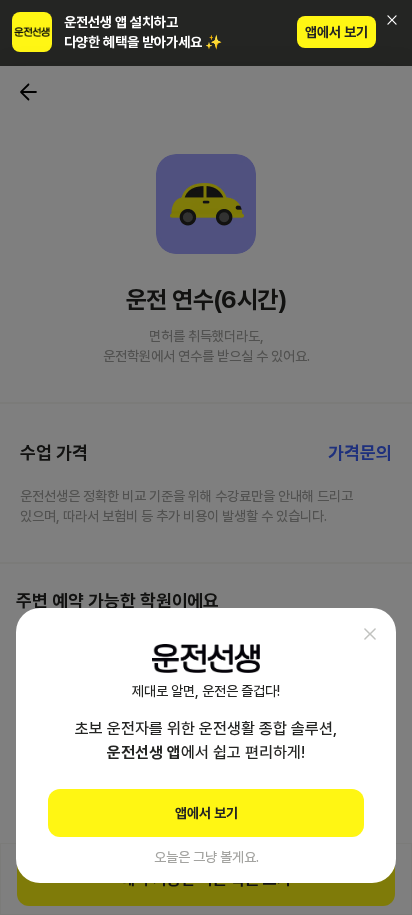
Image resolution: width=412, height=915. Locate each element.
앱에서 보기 (336, 32)
